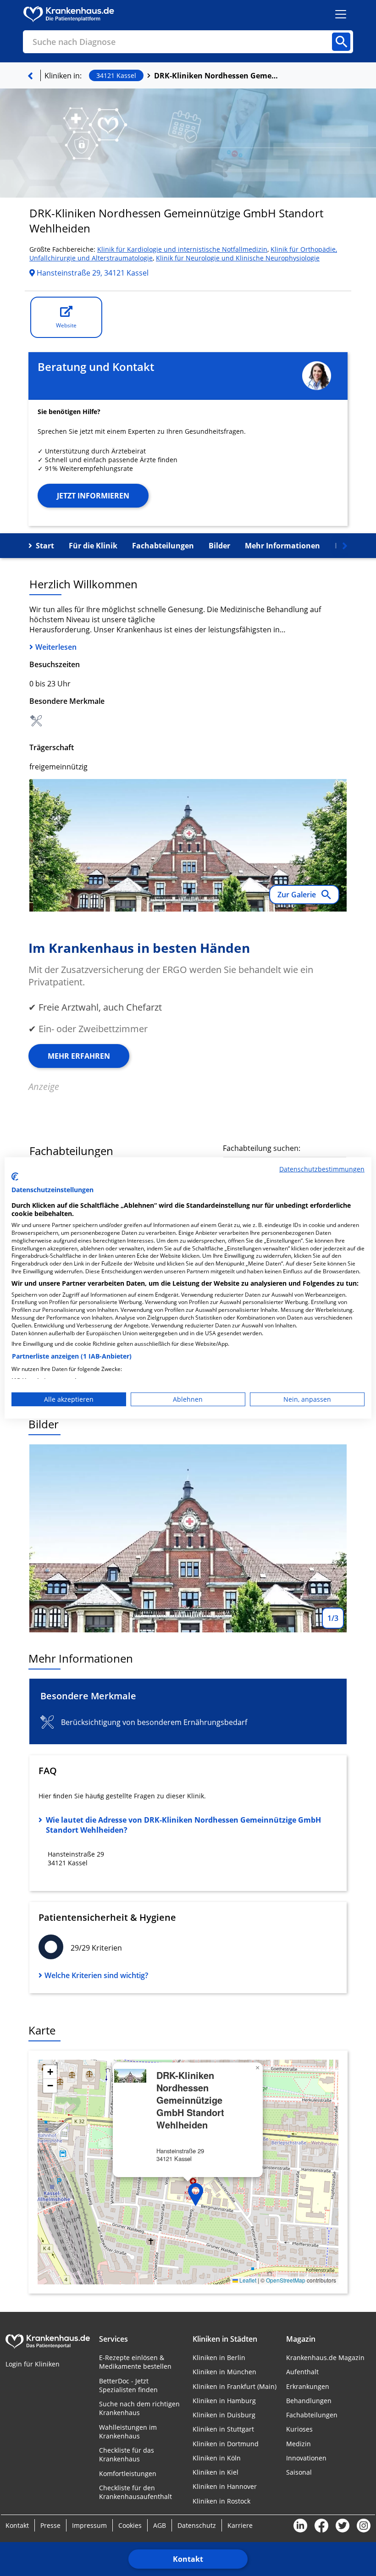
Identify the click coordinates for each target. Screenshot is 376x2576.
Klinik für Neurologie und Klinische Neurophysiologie (238, 258)
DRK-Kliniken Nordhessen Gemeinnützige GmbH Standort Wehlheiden (216, 76)
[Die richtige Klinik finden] (30, 76)
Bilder (219, 546)
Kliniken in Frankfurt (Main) (235, 2386)
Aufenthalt (302, 2372)
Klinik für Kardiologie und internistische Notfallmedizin (182, 249)
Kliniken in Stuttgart (223, 2429)
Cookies (130, 2525)
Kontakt (188, 2559)
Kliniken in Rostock (221, 2501)
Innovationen (306, 2458)
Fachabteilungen (163, 546)
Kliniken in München (224, 2372)
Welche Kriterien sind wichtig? (96, 1975)
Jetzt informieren (93, 496)
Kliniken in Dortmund (226, 2444)
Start (45, 546)
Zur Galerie (298, 895)
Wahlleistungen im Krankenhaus (128, 2432)
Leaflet (247, 2280)
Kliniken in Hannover (225, 2486)
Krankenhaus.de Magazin (325, 2358)
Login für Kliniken (33, 2364)
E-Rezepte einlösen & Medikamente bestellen (135, 2362)
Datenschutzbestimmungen (322, 1169)
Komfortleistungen (128, 2474)
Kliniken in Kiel (216, 2472)
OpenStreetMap (286, 2280)
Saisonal (299, 2472)
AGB (160, 2525)
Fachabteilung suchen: (262, 1148)
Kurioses (299, 2429)
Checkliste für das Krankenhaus (127, 2454)
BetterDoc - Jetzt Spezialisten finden (128, 2385)
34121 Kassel (116, 75)
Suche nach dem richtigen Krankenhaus (139, 2408)
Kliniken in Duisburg (224, 2415)
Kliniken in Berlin (219, 2358)
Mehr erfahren (79, 1056)
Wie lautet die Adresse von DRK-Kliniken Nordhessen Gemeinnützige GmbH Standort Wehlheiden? (183, 1825)
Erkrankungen (308, 2386)
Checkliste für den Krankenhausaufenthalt (135, 2492)
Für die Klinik (93, 546)
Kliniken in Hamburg (224, 2401)
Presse (50, 2525)
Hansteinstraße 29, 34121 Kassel (92, 273)
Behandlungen (309, 2401)
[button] (196, 2195)
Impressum (89, 2525)
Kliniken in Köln (217, 2458)
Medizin (299, 2444)
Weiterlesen (56, 647)
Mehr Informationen (282, 546)
